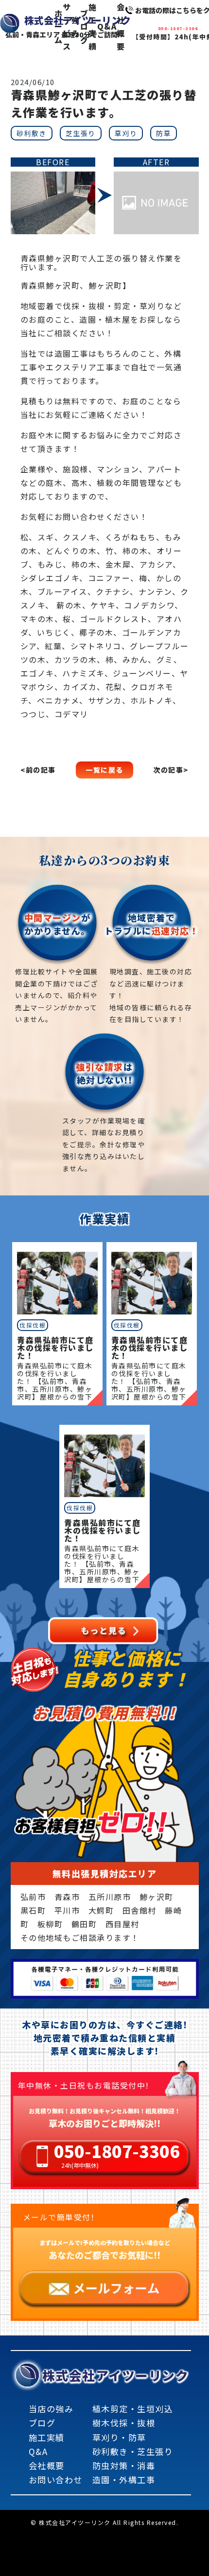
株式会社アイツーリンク (116, 2375)
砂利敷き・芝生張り (133, 2451)
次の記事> (171, 770)
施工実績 (47, 2437)
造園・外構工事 (124, 2480)
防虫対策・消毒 (124, 2465)
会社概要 (47, 2465)
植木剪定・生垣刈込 (133, 2409)
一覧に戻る (104, 770)
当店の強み (51, 2409)
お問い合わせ (56, 2480)
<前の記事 (38, 770)
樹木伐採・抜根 (124, 2423)
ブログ (42, 2423)
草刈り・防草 (119, 2437)
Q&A (38, 2451)
